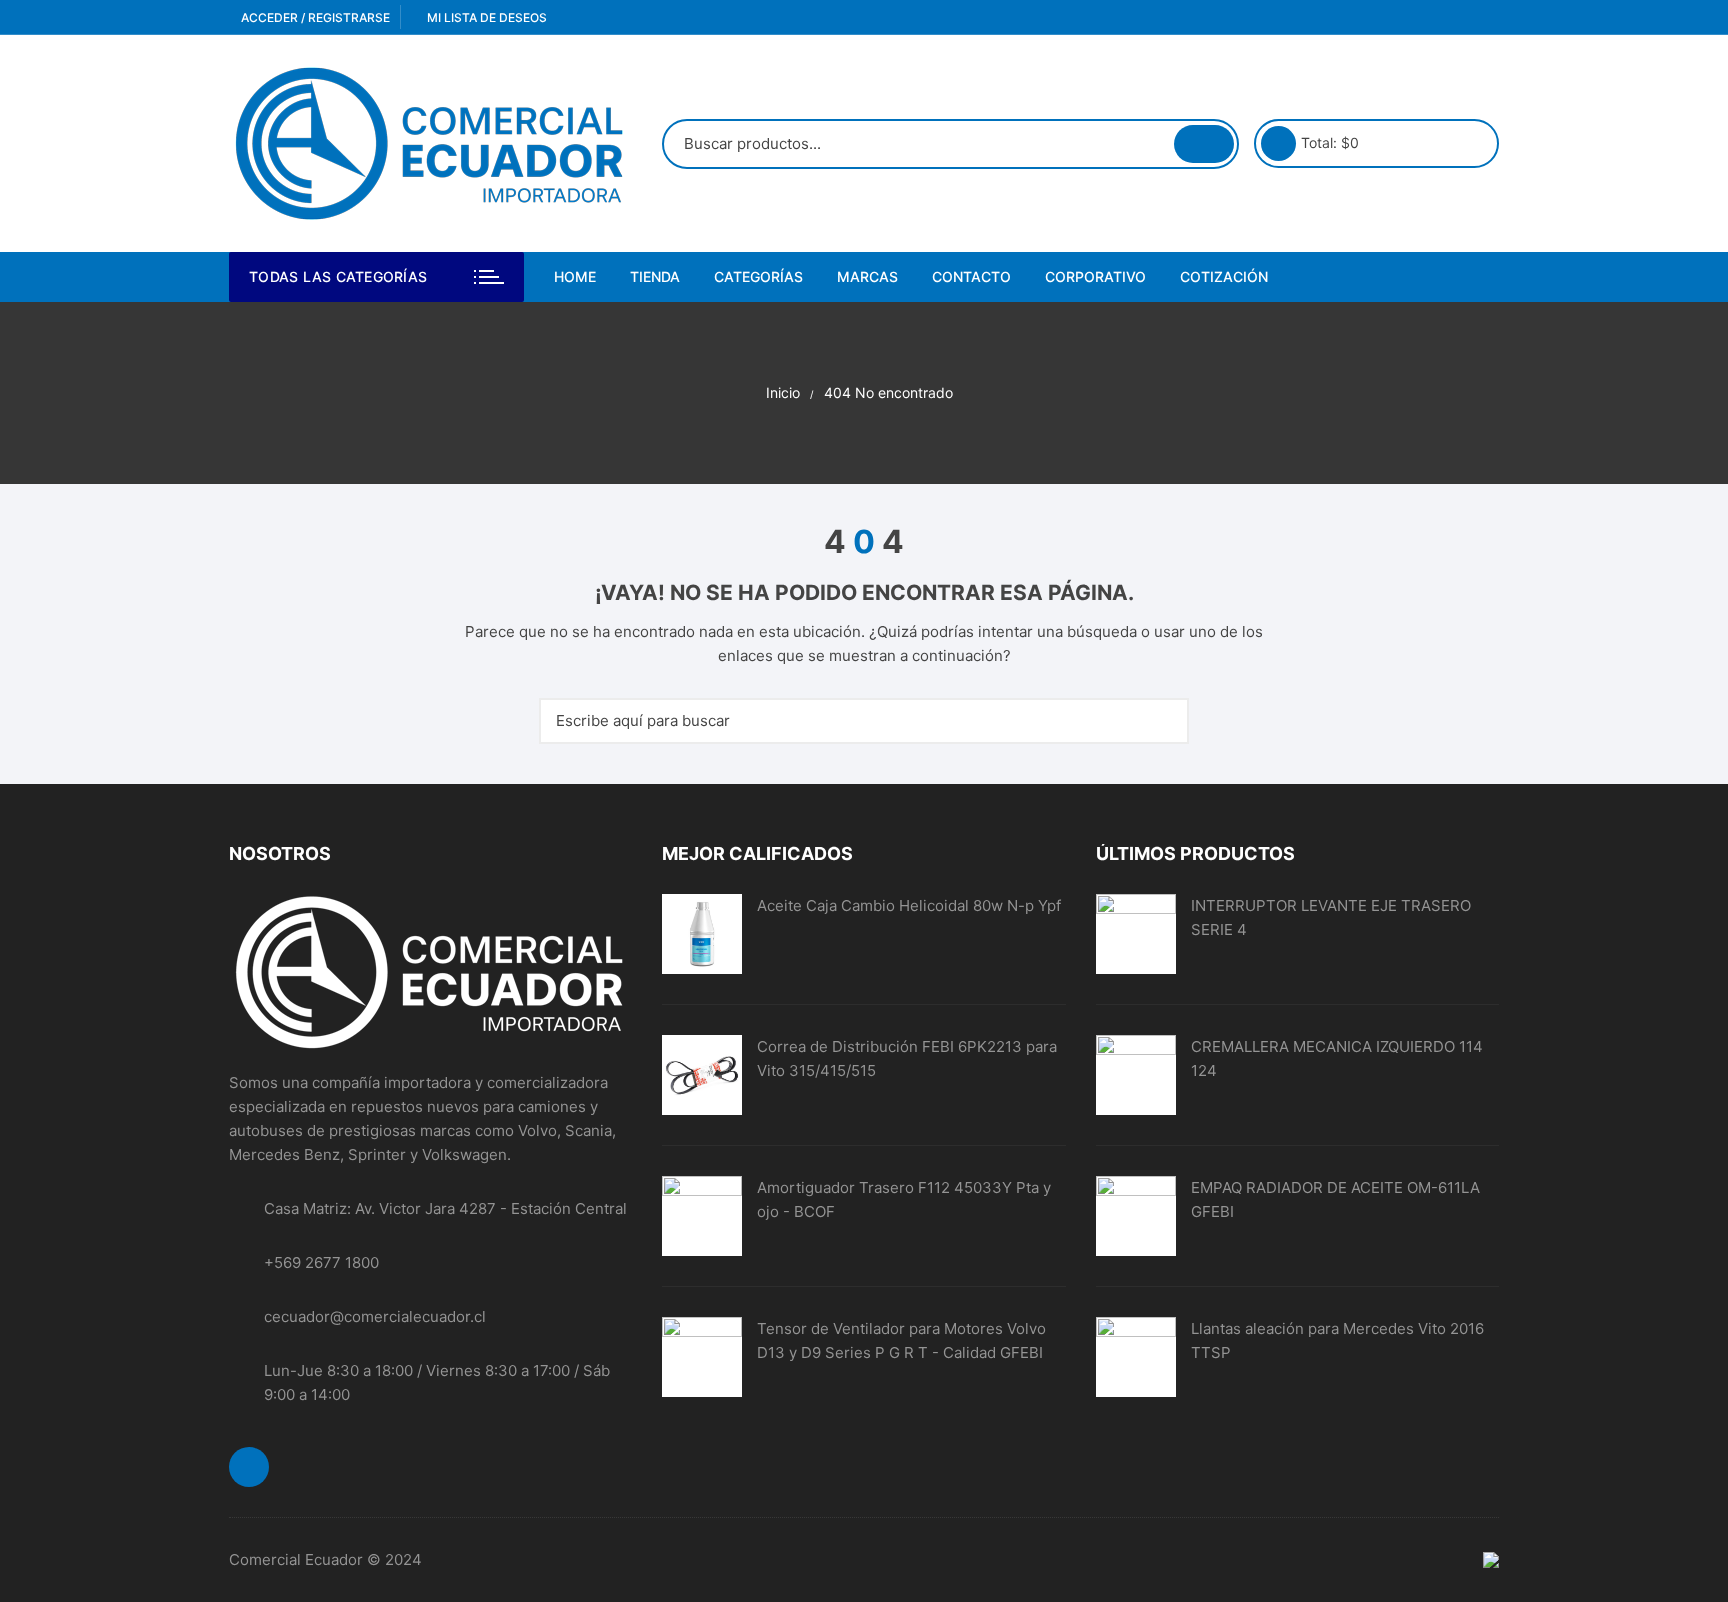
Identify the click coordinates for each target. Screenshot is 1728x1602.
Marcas (867, 276)
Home (575, 276)
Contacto (971, 276)
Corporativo (1095, 276)
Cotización (1224, 276)
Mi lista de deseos (485, 17)
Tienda (655, 276)
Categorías (758, 276)
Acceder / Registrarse (314, 17)
